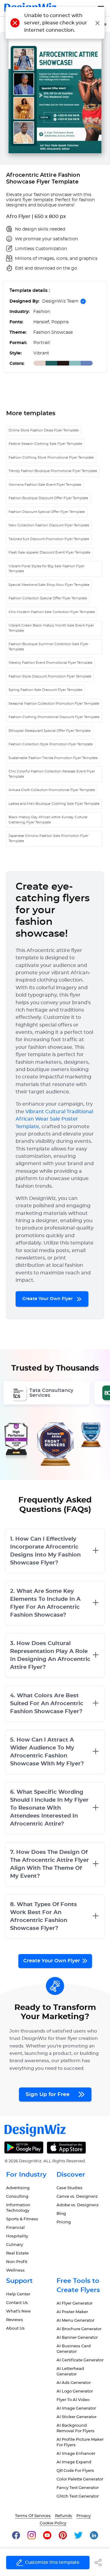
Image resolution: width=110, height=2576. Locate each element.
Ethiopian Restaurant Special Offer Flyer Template (50, 731)
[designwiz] (16, 2535)
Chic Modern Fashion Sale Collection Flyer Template (52, 612)
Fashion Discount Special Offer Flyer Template (47, 512)
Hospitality (17, 2236)
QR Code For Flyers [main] (75, 2471)
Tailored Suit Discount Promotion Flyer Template (49, 539)
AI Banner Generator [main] (77, 2338)
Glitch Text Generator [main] (78, 2496)
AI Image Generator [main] (76, 2409)
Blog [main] (61, 2214)
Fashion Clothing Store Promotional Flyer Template (51, 458)
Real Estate (17, 2253)
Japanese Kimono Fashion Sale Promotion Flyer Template (48, 838)
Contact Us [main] (17, 2303)
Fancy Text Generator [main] (78, 2488)
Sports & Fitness (22, 2219)
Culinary (15, 2245)
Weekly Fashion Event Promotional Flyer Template (51, 663)
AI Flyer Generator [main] (75, 2304)
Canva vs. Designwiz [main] (77, 2197)
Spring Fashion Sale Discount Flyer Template (46, 690)
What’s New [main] (18, 2311)
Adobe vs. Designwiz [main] (78, 2205)
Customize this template (52, 2563)
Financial (15, 2228)
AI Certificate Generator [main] (80, 2360)
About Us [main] (15, 2329)
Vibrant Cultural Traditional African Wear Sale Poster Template (54, 1119)
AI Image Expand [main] (74, 2462)
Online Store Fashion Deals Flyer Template (44, 430)
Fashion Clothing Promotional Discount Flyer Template (54, 717)
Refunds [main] (64, 2516)
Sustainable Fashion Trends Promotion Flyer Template (53, 758)
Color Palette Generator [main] (80, 2479)
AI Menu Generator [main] (75, 2321)
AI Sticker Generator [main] (77, 2417)
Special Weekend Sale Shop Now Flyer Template (49, 585)
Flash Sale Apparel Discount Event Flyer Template (50, 552)
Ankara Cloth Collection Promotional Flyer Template (52, 790)
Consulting (17, 2197)
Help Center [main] (18, 2294)
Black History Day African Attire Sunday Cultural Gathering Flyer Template (48, 820)
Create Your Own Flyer (48, 1299)
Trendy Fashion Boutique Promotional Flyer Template (53, 471)
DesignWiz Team (60, 301)
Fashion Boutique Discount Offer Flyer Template (48, 498)
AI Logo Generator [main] (75, 2391)
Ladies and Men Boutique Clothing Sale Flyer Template (54, 804)
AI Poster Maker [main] (72, 2312)
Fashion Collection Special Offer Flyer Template (48, 598)
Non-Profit (17, 2262)
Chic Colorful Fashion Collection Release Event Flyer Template (52, 774)
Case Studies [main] (70, 2188)
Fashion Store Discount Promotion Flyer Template (50, 676)
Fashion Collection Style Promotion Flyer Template (51, 744)
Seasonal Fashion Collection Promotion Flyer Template (54, 704)
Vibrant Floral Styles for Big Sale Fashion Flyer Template (46, 569)
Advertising (18, 2188)
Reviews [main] (15, 2320)
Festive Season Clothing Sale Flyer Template (45, 444)
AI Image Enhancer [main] (76, 2454)
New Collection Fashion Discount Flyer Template (49, 525)
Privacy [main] (84, 2516)
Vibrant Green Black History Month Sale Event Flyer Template (51, 628)
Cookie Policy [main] (53, 2523)
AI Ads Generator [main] (74, 2383)
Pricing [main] (64, 2222)
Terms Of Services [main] (33, 2516)
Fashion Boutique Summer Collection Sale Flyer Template (48, 647)
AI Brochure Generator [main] (79, 2329)
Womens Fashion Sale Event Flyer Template (45, 485)
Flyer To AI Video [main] (73, 2400)
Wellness (15, 2271)
